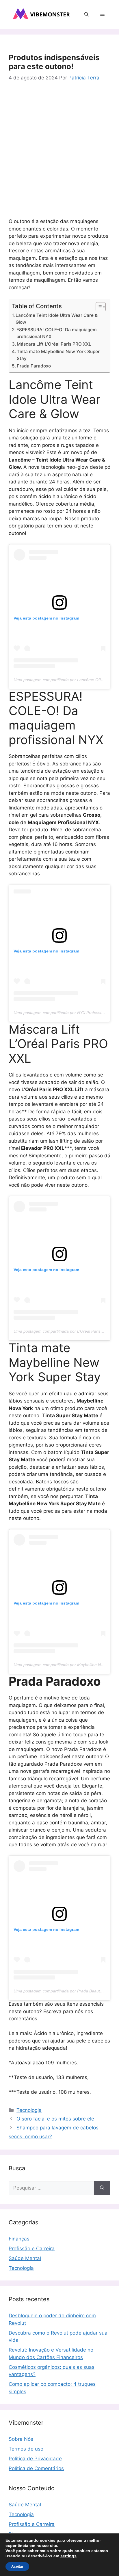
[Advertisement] (59, 151)
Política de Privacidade (35, 2459)
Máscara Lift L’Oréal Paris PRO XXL (54, 344)
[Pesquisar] (102, 2188)
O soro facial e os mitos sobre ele (55, 2119)
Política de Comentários (36, 2468)
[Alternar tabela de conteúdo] (98, 307)
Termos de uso (26, 2449)
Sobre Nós (21, 2439)
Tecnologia (29, 2110)
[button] (87, 14)
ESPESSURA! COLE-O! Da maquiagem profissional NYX (57, 333)
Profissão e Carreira (32, 2249)
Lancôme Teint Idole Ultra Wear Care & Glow (57, 319)
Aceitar (17, 2567)
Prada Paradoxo (34, 366)
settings (68, 2556)
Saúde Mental (25, 2258)
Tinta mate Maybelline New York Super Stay (58, 355)
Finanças (19, 2239)
